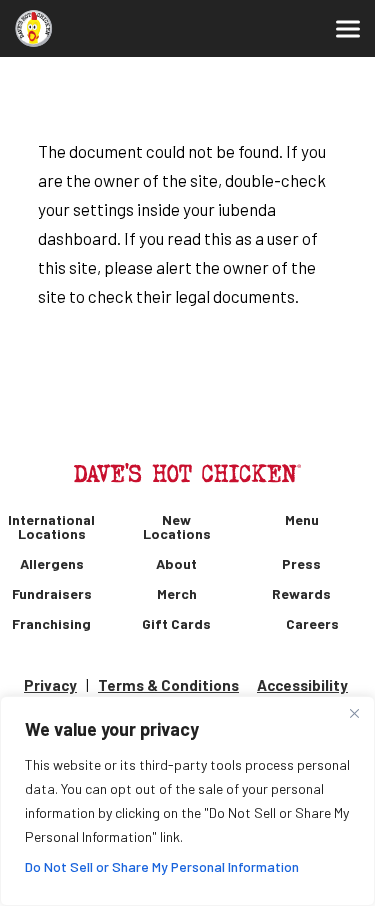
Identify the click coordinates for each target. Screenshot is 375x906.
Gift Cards (176, 624)
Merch (177, 594)
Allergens (52, 564)
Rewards (301, 594)
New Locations (177, 527)
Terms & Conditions (168, 685)
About (176, 564)
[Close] (354, 713)
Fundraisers (52, 594)
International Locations (51, 527)
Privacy (50, 685)
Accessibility (302, 685)
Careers (312, 624)
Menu (302, 520)
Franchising (51, 624)
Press (301, 564)
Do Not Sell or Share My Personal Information (162, 866)
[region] (187, 801)
